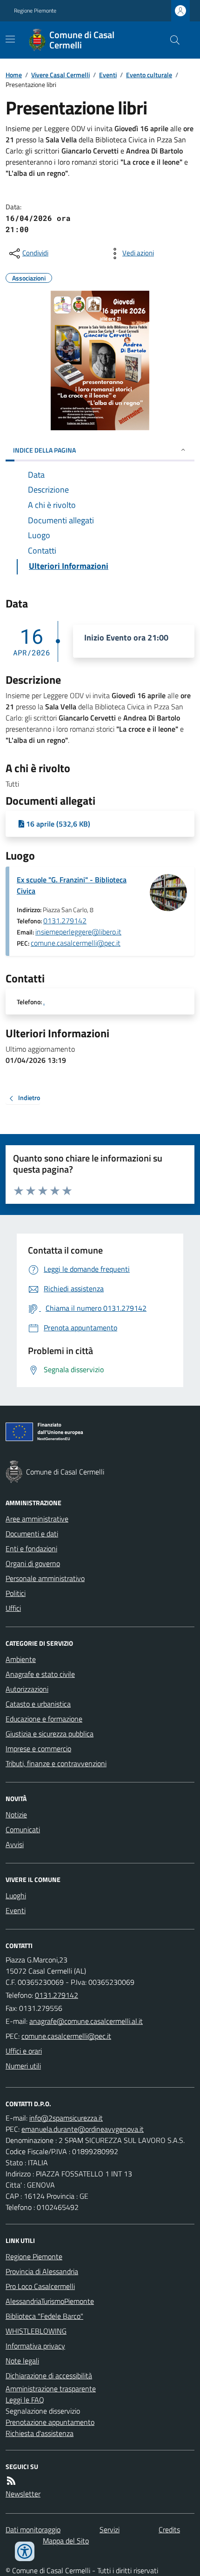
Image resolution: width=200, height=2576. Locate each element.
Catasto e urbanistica (38, 1704)
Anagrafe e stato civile (40, 1674)
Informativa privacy (35, 2346)
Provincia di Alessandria (42, 2271)
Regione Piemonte (35, 11)
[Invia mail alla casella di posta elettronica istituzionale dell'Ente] (86, 2021)
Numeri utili (23, 2066)
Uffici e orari (24, 2051)
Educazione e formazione (44, 1719)
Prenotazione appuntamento (50, 2422)
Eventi (108, 75)
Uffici (13, 1608)
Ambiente (21, 1659)
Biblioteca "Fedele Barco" (44, 2316)
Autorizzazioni (27, 1689)
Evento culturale (149, 75)
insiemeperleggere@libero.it (78, 932)
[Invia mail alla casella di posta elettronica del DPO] (66, 2118)
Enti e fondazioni (31, 1548)
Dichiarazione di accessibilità (49, 2376)
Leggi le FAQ (25, 2400)
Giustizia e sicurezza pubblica (50, 1734)
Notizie (16, 1815)
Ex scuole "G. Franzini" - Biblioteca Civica (72, 885)
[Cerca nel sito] (171, 40)
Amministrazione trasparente (51, 2389)
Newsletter (23, 2494)
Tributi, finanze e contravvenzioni (56, 1763)
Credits (169, 2529)
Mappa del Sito (66, 2541)
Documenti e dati (32, 1534)
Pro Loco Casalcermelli (40, 2286)
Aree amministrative (37, 1519)
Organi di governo (33, 1563)
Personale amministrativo (45, 1578)
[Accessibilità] (25, 2551)
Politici (16, 1593)
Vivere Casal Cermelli (60, 75)
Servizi (110, 2529)
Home (14, 75)
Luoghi (16, 1895)
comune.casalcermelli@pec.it (76, 943)
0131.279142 (65, 921)
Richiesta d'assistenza (40, 2433)
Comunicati (23, 1829)
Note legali (22, 2361)
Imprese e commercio (38, 1748)
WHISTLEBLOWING (36, 2331)
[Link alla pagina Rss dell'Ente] (11, 2481)
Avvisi (15, 1844)
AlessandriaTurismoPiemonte (50, 2301)
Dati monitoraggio (33, 2529)
